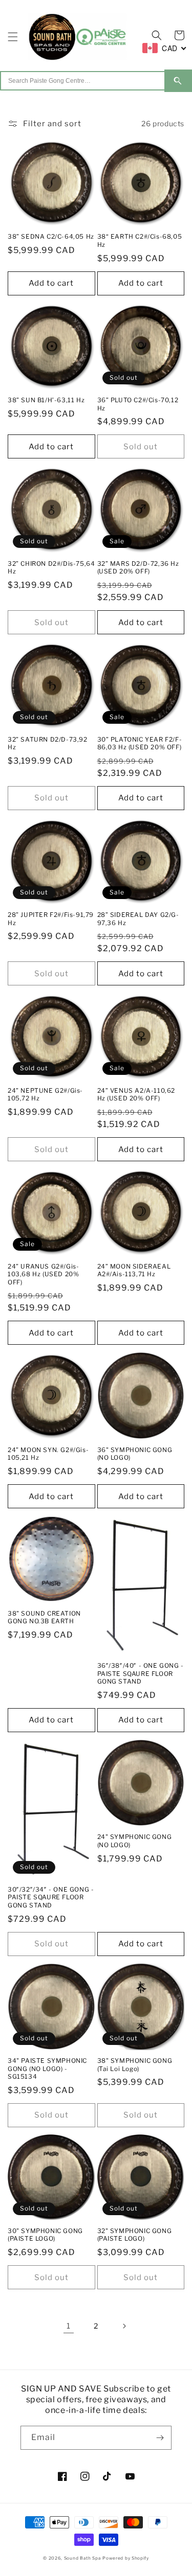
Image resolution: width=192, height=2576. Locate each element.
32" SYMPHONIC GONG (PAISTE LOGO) (135, 2235)
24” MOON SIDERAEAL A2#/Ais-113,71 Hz (134, 1270)
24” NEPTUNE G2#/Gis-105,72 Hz (45, 1095)
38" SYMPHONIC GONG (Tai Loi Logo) (135, 2065)
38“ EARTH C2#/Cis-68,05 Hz (140, 240)
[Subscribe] (160, 2438)
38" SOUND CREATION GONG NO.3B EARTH (44, 1617)
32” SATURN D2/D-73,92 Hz (48, 743)
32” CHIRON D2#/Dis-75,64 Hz (51, 568)
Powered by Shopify (126, 2558)
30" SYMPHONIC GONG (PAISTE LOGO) (45, 2235)
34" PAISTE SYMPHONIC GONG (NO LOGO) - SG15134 (47, 2068)
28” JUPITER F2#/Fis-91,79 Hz (51, 919)
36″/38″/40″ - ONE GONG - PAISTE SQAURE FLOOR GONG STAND (141, 1673)
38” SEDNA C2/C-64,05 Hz (51, 236)
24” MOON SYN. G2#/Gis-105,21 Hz (48, 1454)
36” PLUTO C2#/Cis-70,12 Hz (138, 404)
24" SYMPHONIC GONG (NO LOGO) (135, 1841)
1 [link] (69, 2326)
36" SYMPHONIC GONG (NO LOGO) (135, 1454)
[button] (13, 37)
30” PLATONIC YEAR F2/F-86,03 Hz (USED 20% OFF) (140, 743)
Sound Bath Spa (83, 2558)
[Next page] (124, 2326)
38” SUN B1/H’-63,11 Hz (46, 400)
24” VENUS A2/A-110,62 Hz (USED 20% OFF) (136, 1095)
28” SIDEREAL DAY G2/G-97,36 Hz (138, 919)
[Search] (178, 81)
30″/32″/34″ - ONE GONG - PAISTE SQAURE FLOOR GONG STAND (51, 1897)
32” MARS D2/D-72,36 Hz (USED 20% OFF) (138, 568)
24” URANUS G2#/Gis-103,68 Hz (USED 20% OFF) (43, 1274)
